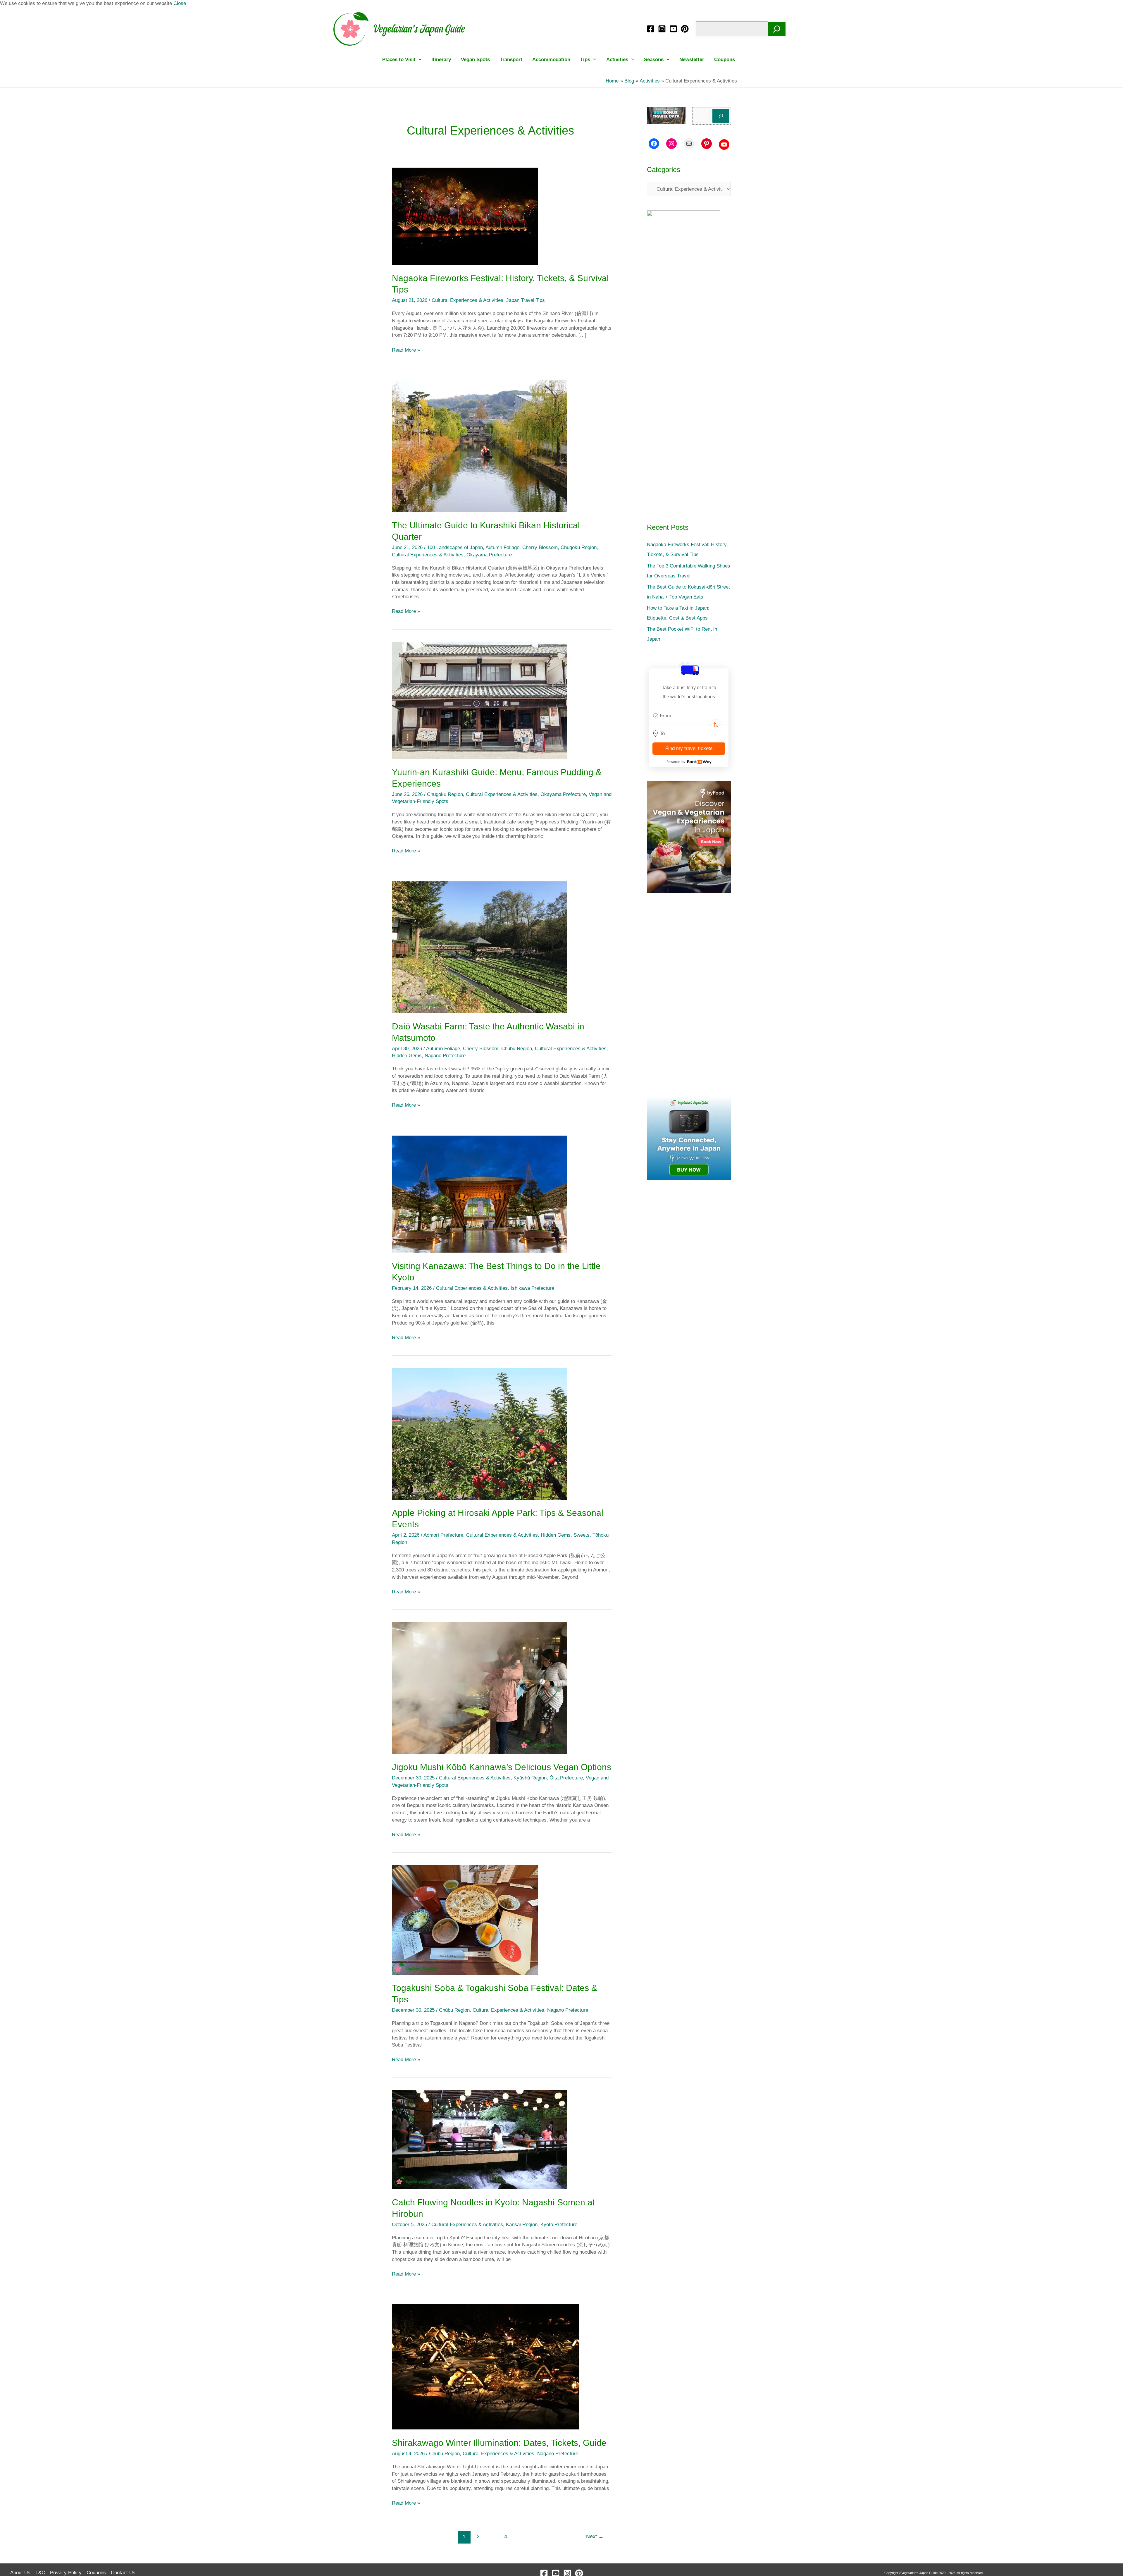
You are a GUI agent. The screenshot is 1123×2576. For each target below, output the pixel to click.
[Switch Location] (716, 725)
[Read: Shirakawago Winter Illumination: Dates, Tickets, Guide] (485, 2367)
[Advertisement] (689, 995)
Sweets (582, 1535)
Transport (511, 60)
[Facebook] (651, 29)
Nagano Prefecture (445, 1056)
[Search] (777, 29)
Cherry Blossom (540, 547)
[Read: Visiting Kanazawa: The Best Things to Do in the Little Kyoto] (480, 1194)
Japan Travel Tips (526, 300)
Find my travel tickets (689, 748)
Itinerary (441, 60)
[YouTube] (673, 29)
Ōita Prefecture (566, 1778)
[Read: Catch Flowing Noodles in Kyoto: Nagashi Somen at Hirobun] (480, 2139)
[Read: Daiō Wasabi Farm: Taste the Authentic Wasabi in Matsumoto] (480, 947)
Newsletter (692, 60)
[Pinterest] (685, 29)
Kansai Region (522, 2225)
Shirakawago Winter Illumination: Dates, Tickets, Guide (499, 2443)
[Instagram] (662, 29)
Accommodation (551, 60)
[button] (418, 60)
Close (180, 3)
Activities (617, 60)
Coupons (725, 60)
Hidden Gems (407, 1056)
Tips (585, 60)
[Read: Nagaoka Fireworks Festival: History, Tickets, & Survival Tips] (465, 216)
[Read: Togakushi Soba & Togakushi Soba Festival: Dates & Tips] (465, 1920)
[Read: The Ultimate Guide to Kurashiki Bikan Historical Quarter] (480, 446)
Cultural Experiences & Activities (467, 300)
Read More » (406, 350)
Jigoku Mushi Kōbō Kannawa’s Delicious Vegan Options (502, 1767)
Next (595, 2537)
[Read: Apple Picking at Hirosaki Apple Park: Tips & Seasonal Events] (480, 1434)
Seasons (654, 60)
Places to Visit (399, 60)
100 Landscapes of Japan (455, 547)
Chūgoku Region (579, 547)
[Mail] (689, 144)
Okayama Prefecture (489, 555)
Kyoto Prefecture (559, 2225)
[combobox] (689, 716)
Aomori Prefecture (443, 1535)
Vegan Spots (475, 60)
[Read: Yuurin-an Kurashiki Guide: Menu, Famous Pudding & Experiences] (480, 700)
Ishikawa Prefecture (532, 1288)
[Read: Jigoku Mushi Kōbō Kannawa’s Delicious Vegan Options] (480, 1688)
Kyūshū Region (530, 1778)
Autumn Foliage (502, 547)
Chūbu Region (517, 1049)
